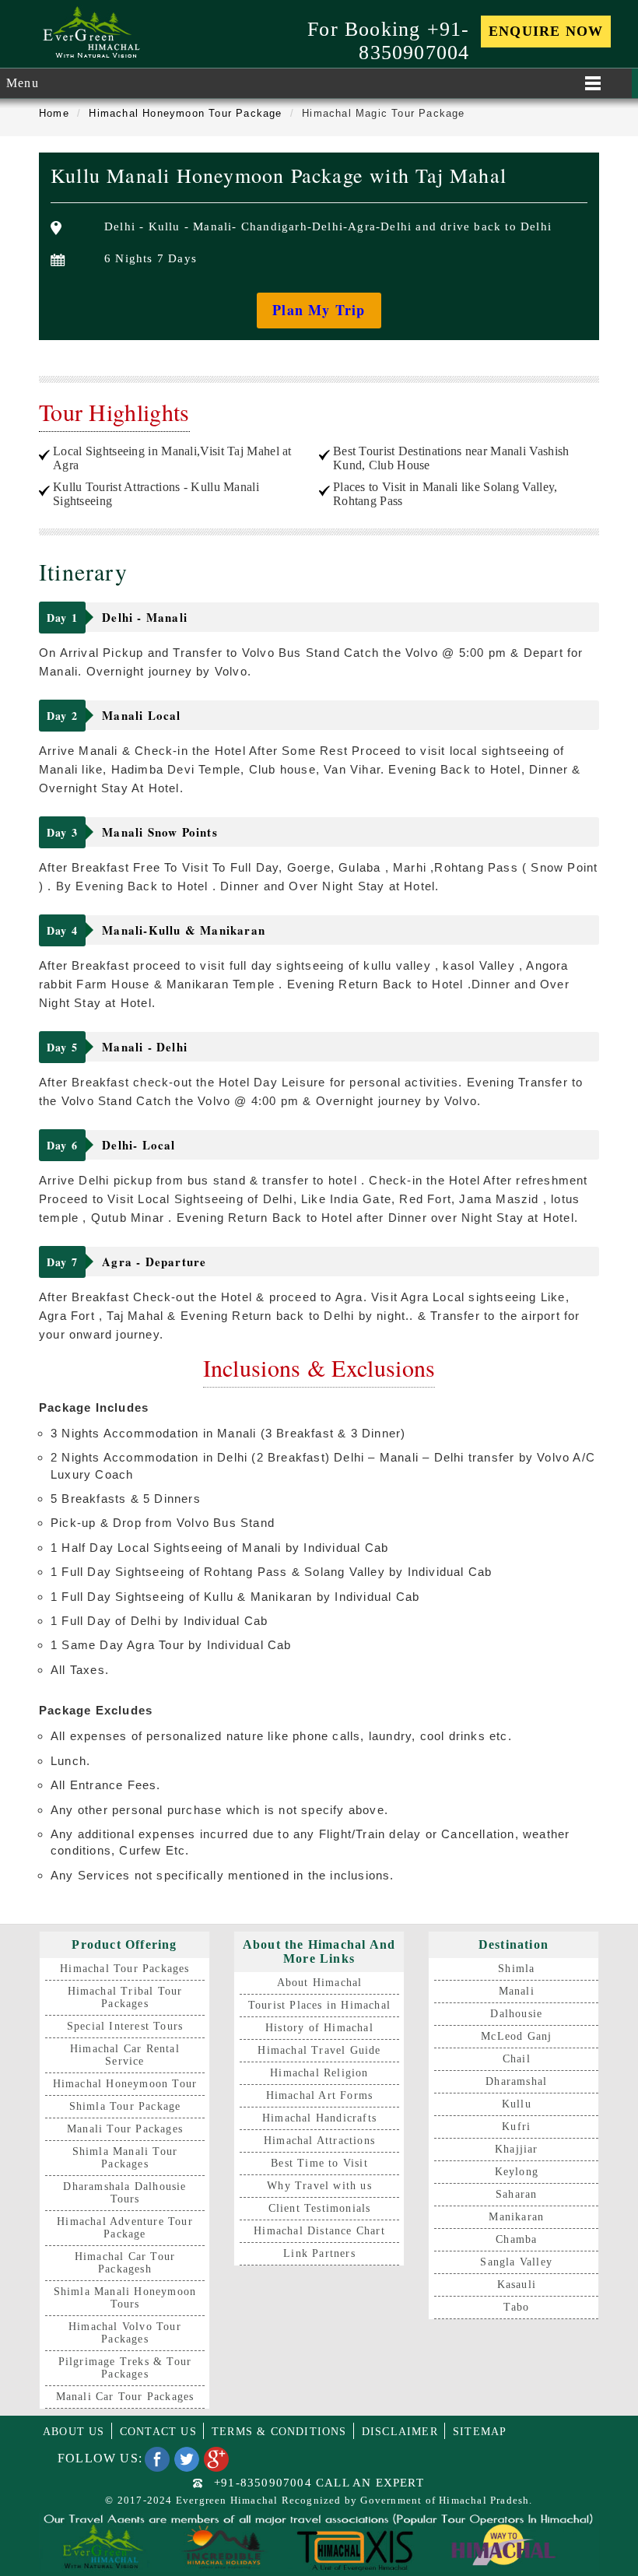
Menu (23, 83)
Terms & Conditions (279, 2432)
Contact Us (158, 2432)
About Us (74, 2432)
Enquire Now (546, 31)
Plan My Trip (319, 310)
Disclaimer (400, 2432)
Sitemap (480, 2432)
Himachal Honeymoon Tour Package (185, 113)
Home (54, 113)
